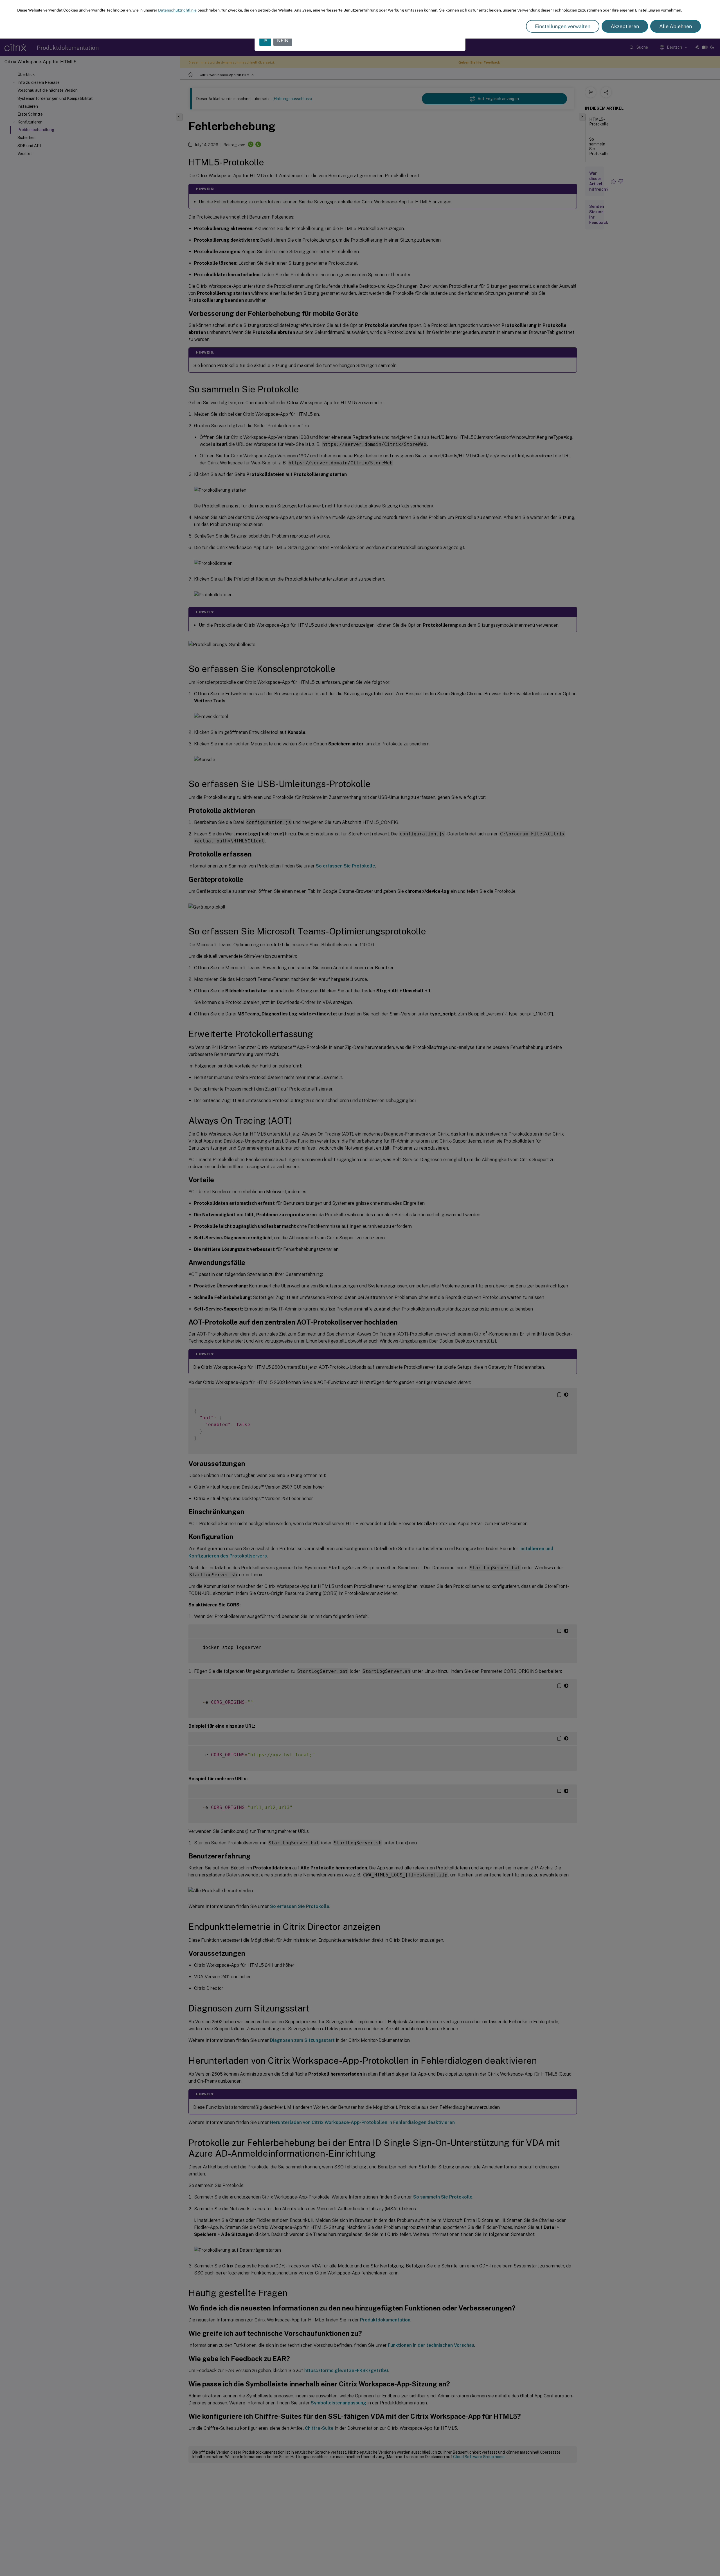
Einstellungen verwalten (563, 26)
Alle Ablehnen (676, 26)
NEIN (283, 41)
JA (265, 41)
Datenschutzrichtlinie (177, 10)
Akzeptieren (625, 26)
